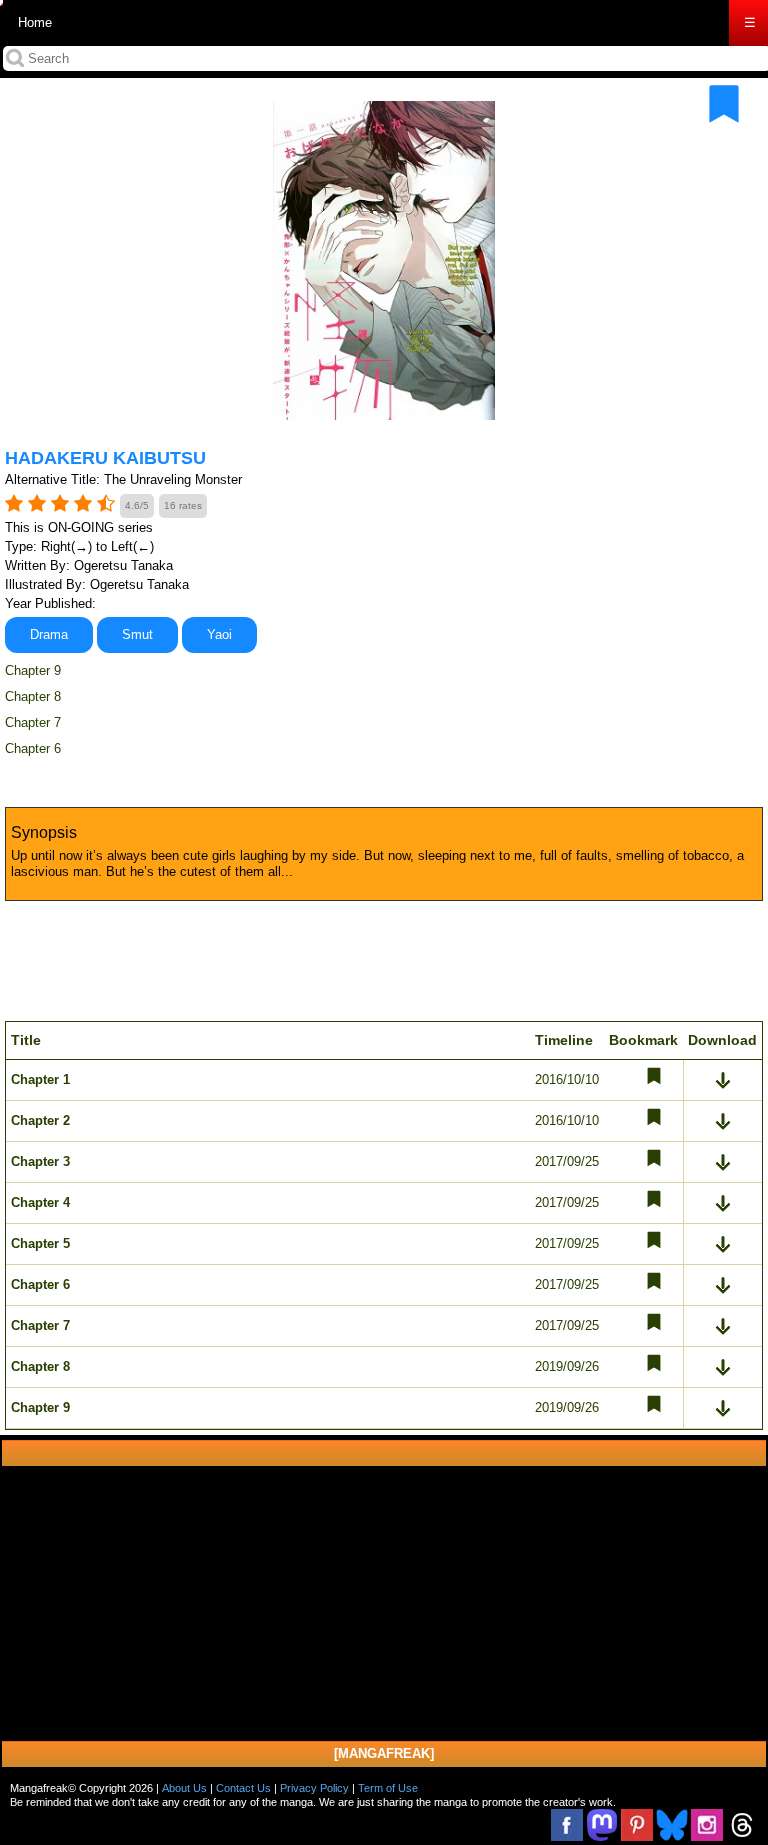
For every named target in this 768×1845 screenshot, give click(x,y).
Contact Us (243, 1788)
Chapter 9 (33, 670)
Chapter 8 (33, 696)
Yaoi (219, 634)
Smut (137, 634)
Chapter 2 (40, 1120)
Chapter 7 (33, 722)
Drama (49, 634)
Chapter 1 (40, 1079)
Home (35, 22)
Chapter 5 (40, 1243)
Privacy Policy (314, 1788)
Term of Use (388, 1788)
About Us (184, 1788)
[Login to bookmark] (724, 104)
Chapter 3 (40, 1161)
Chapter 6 (33, 748)
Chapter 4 (40, 1202)
